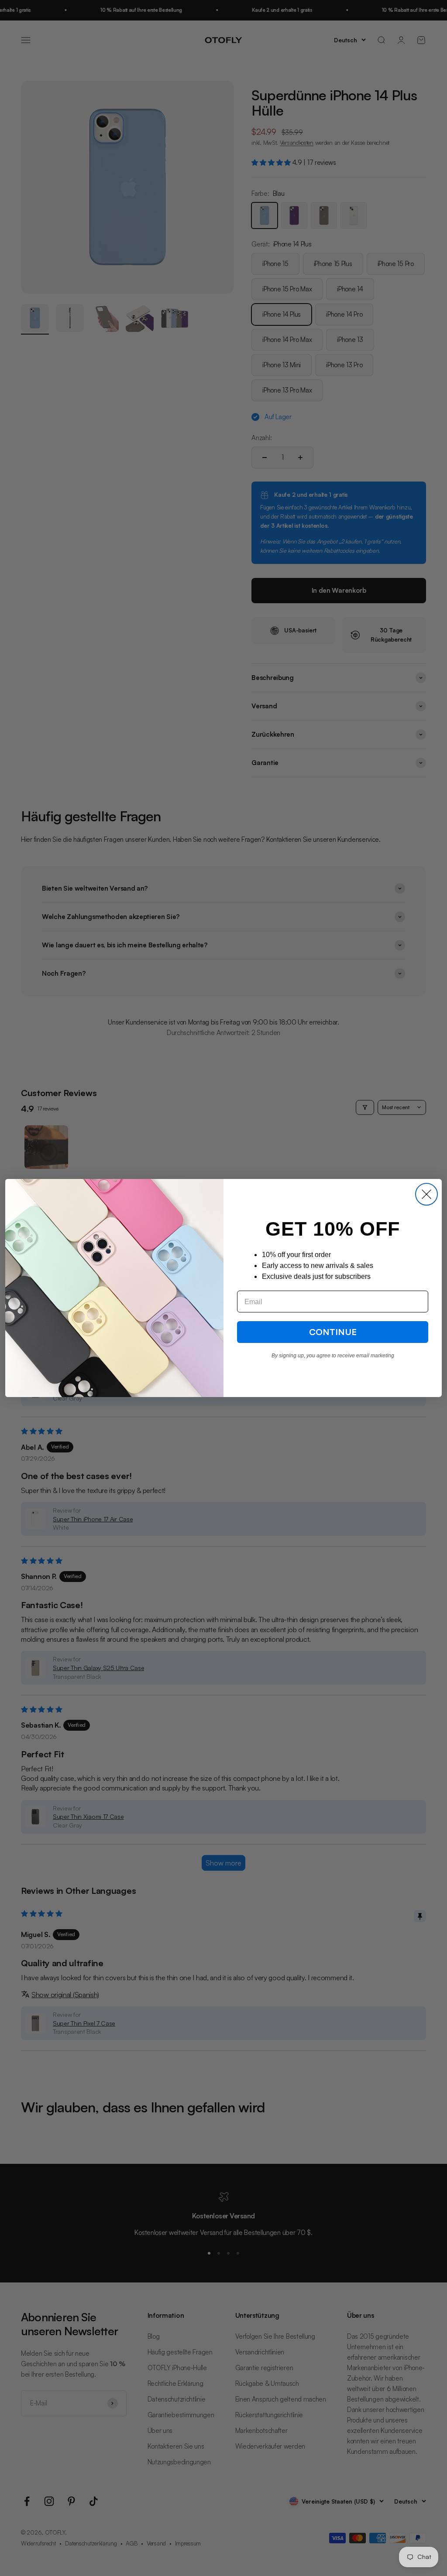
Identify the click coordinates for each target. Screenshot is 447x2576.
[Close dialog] (426, 1194)
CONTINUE (333, 1332)
